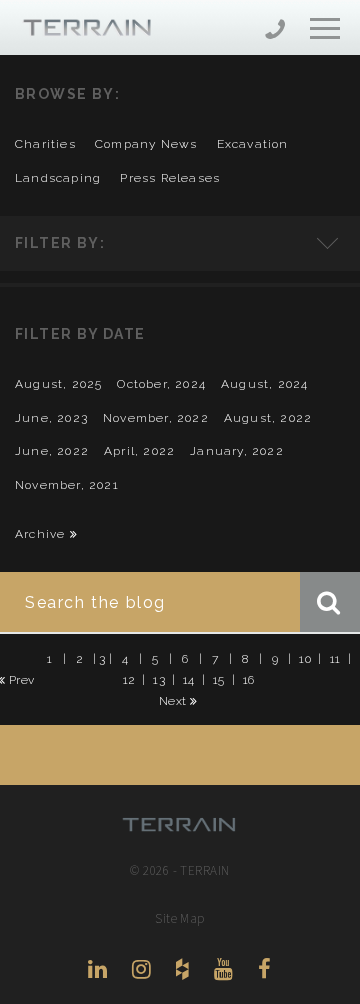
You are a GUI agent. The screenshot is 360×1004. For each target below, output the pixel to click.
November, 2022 (156, 418)
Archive (42, 534)
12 (129, 679)
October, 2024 (161, 384)
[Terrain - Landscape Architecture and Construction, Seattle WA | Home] (75, 28)
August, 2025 (58, 384)
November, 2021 (67, 485)
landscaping (58, 178)
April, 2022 (139, 451)
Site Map (180, 918)
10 (305, 658)
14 (189, 679)
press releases (170, 178)
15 (219, 679)
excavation (253, 144)
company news (146, 144)
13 (159, 679)
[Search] (330, 602)
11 (335, 658)
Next (174, 701)
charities (45, 144)
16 (249, 679)
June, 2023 (51, 418)
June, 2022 (52, 451)
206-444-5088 (275, 31)
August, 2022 (268, 418)
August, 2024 (264, 384)
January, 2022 (237, 451)
